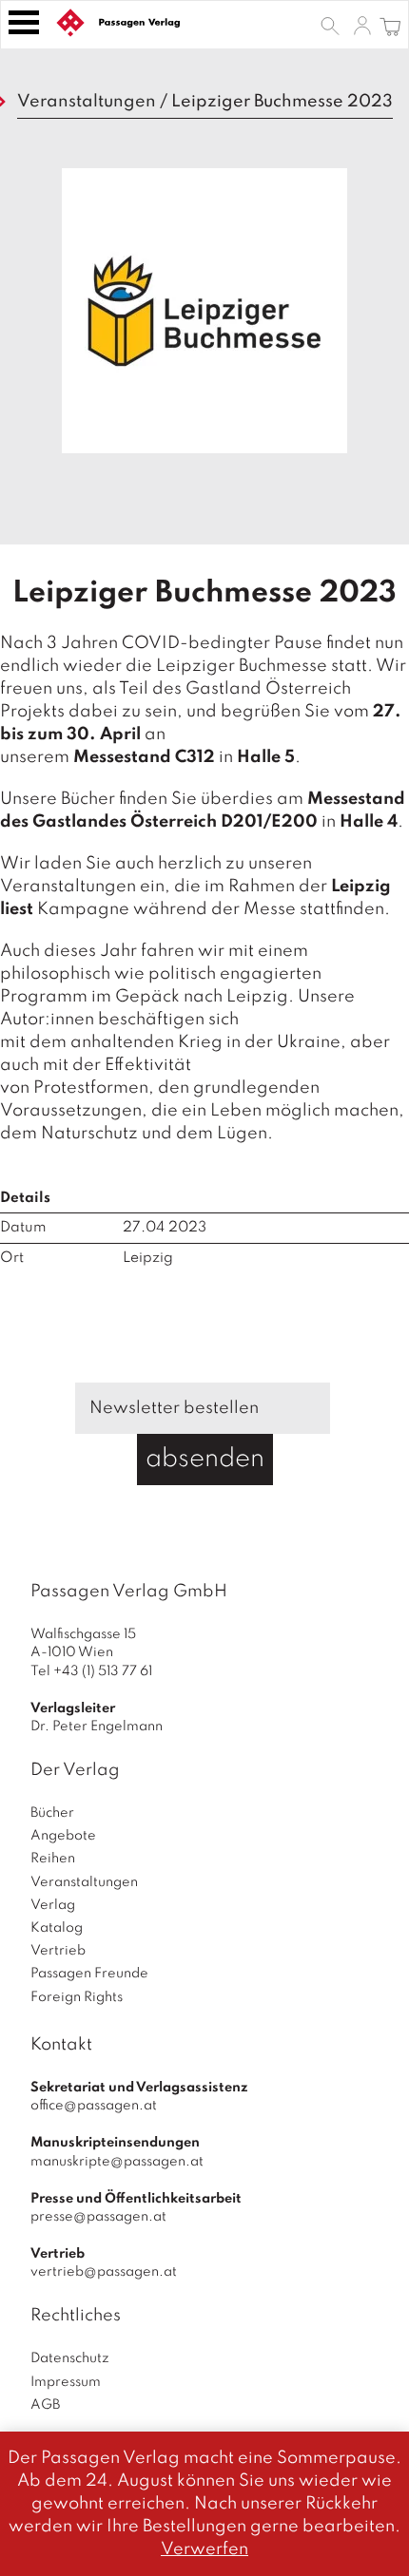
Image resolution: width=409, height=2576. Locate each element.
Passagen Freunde (89, 1974)
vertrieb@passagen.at (104, 2272)
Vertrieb (58, 1951)
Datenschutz (70, 2358)
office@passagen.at (94, 2106)
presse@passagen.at (98, 2217)
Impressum (66, 2382)
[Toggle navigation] (24, 22)
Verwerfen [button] (204, 2549)
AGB (45, 2405)
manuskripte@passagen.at (117, 2162)
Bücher (52, 1813)
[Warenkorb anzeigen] (390, 25)
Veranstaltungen (87, 102)
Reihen (53, 1859)
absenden (205, 1459)
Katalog (57, 1928)
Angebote (63, 1836)
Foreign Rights (77, 1997)
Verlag (53, 1905)
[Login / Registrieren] (362, 25)
